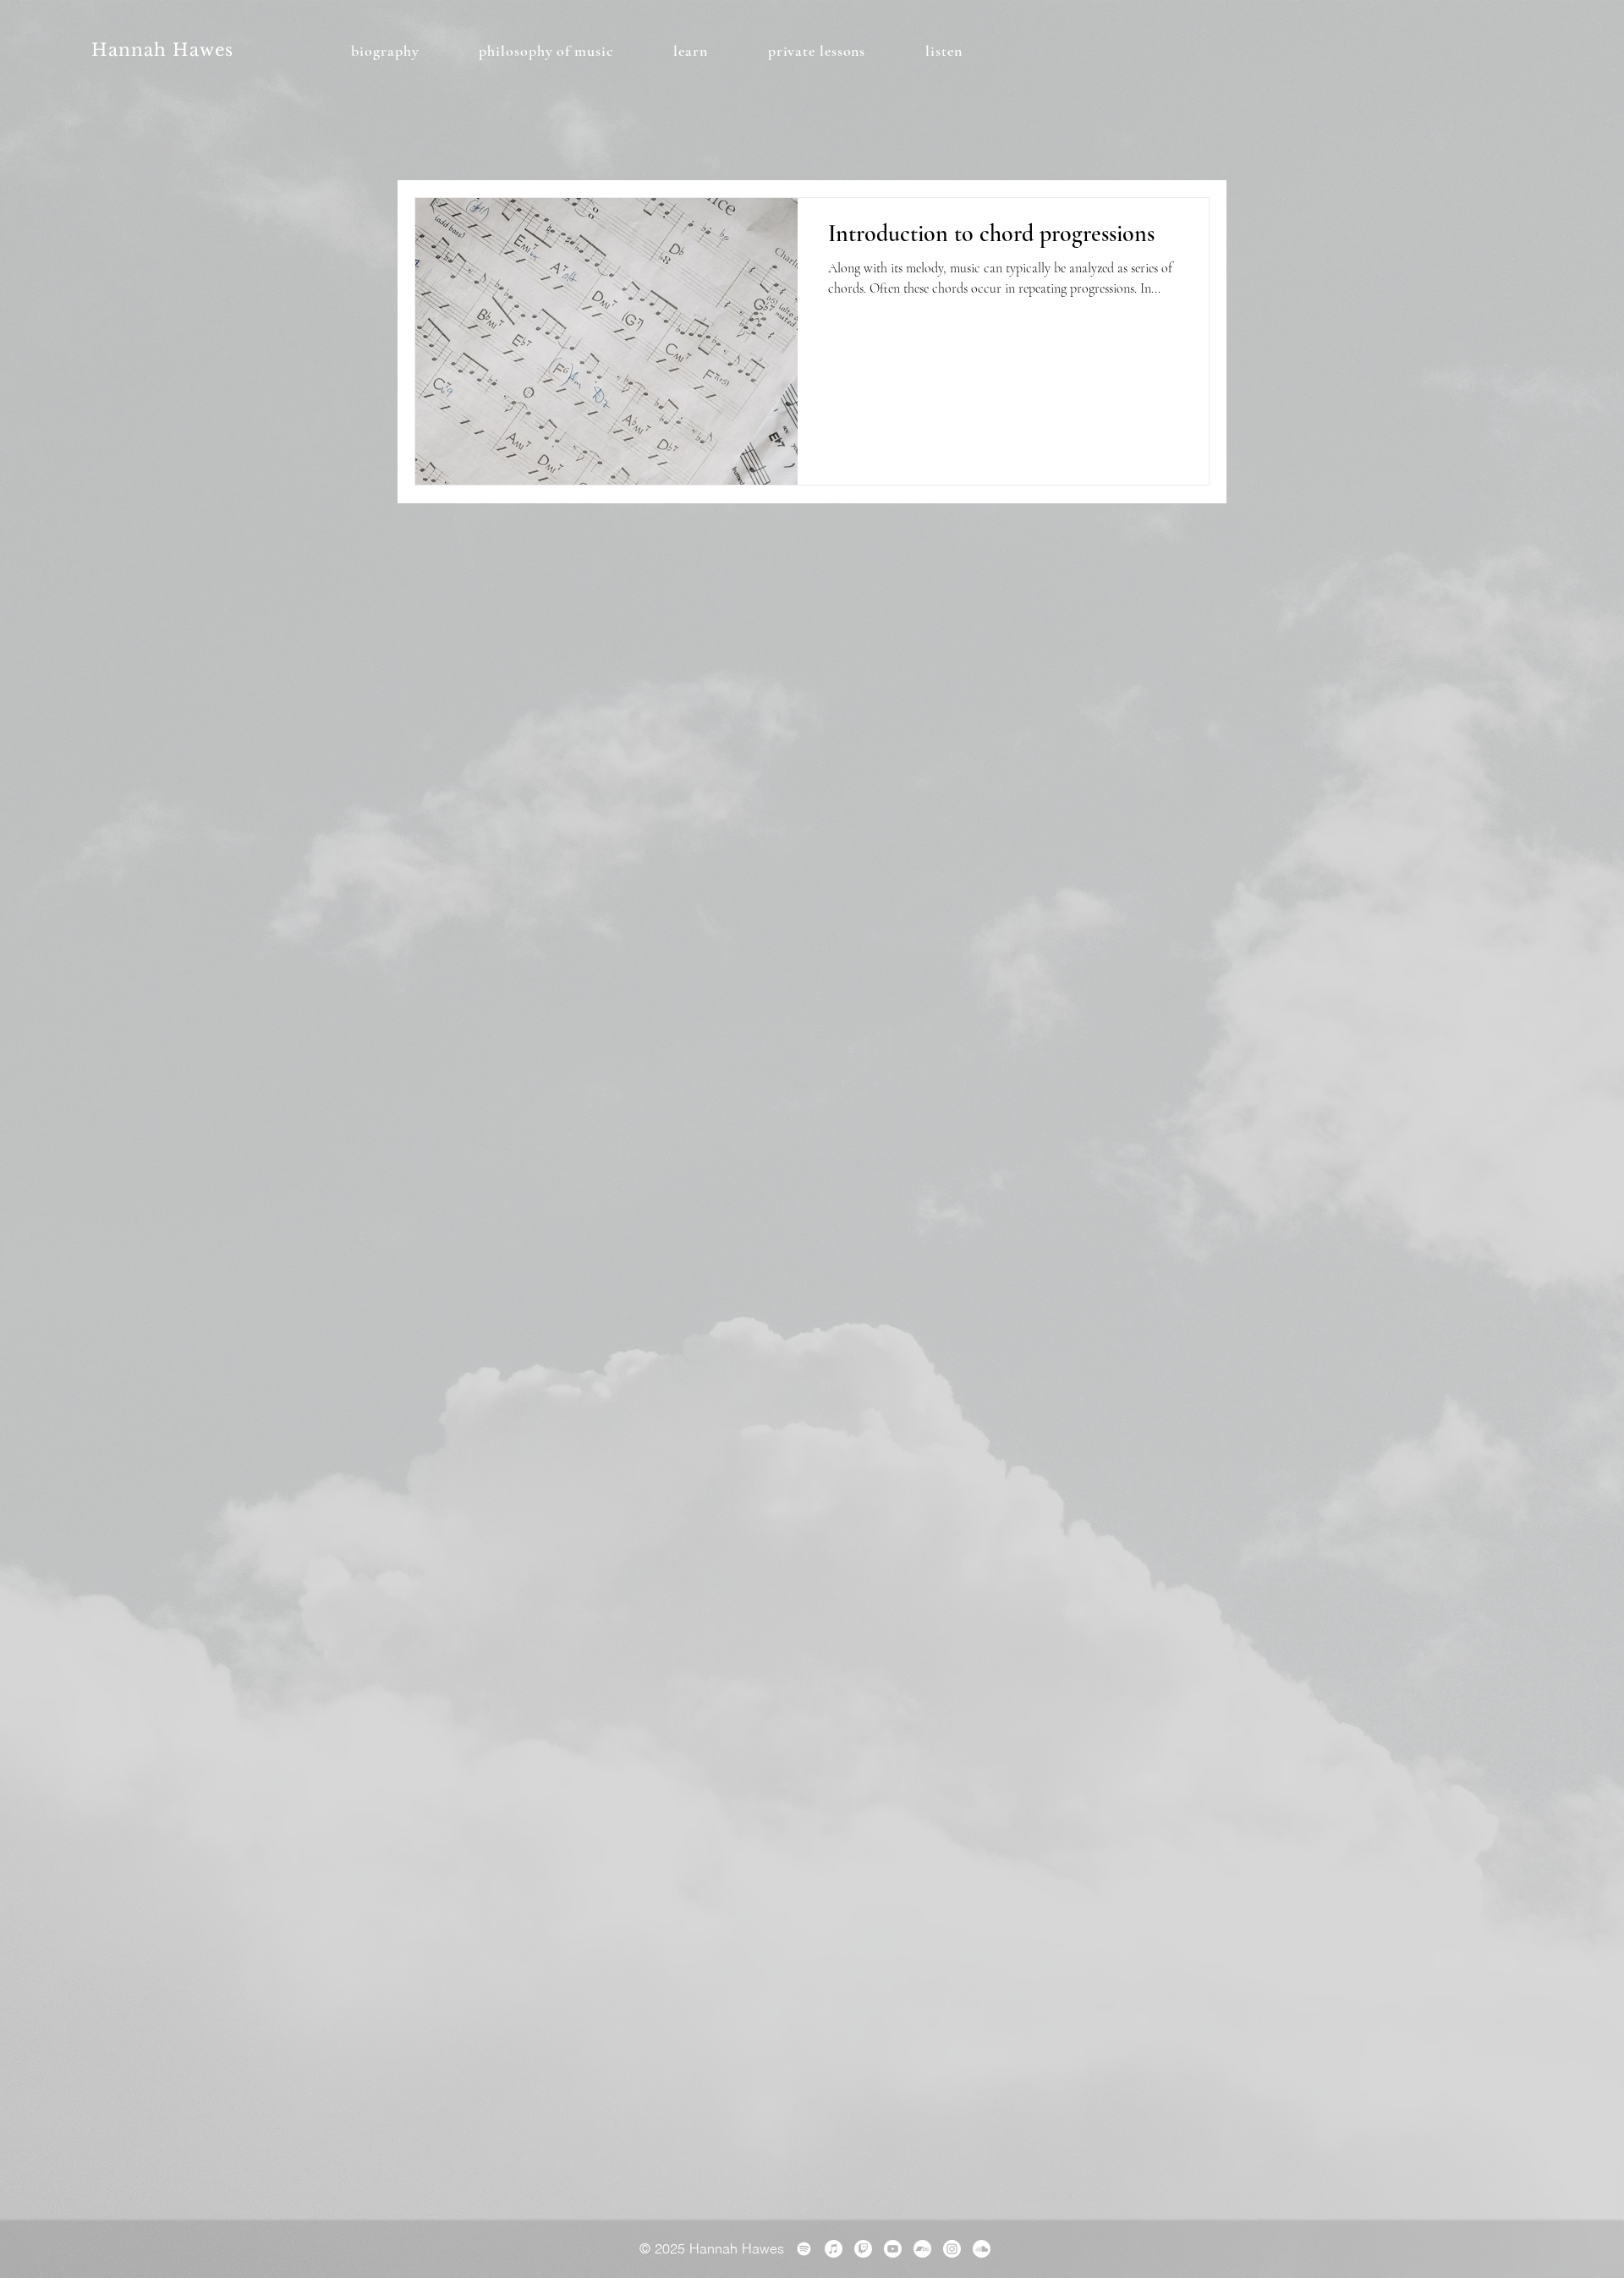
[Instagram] (952, 2249)
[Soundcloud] (982, 2249)
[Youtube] (893, 2249)
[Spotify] (804, 2249)
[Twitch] (863, 2249)
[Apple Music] (834, 2249)
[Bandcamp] (922, 2249)
